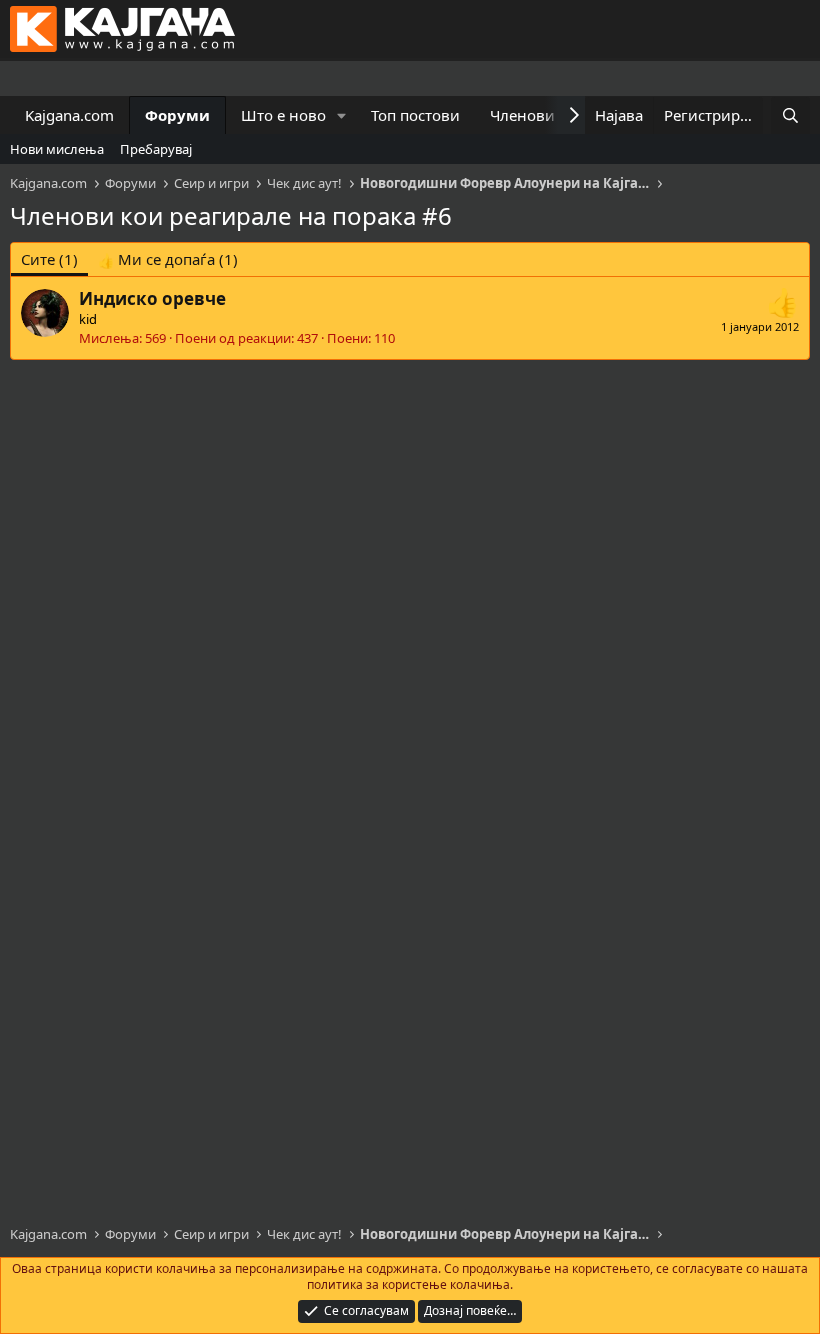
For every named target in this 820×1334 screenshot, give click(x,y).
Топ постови (415, 115)
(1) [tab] (49, 259)
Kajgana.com (69, 115)
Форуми (177, 115)
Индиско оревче (152, 298)
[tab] (168, 259)
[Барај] (790, 115)
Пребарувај (156, 149)
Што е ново (283, 115)
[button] (342, 115)
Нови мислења (57, 149)
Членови (522, 115)
